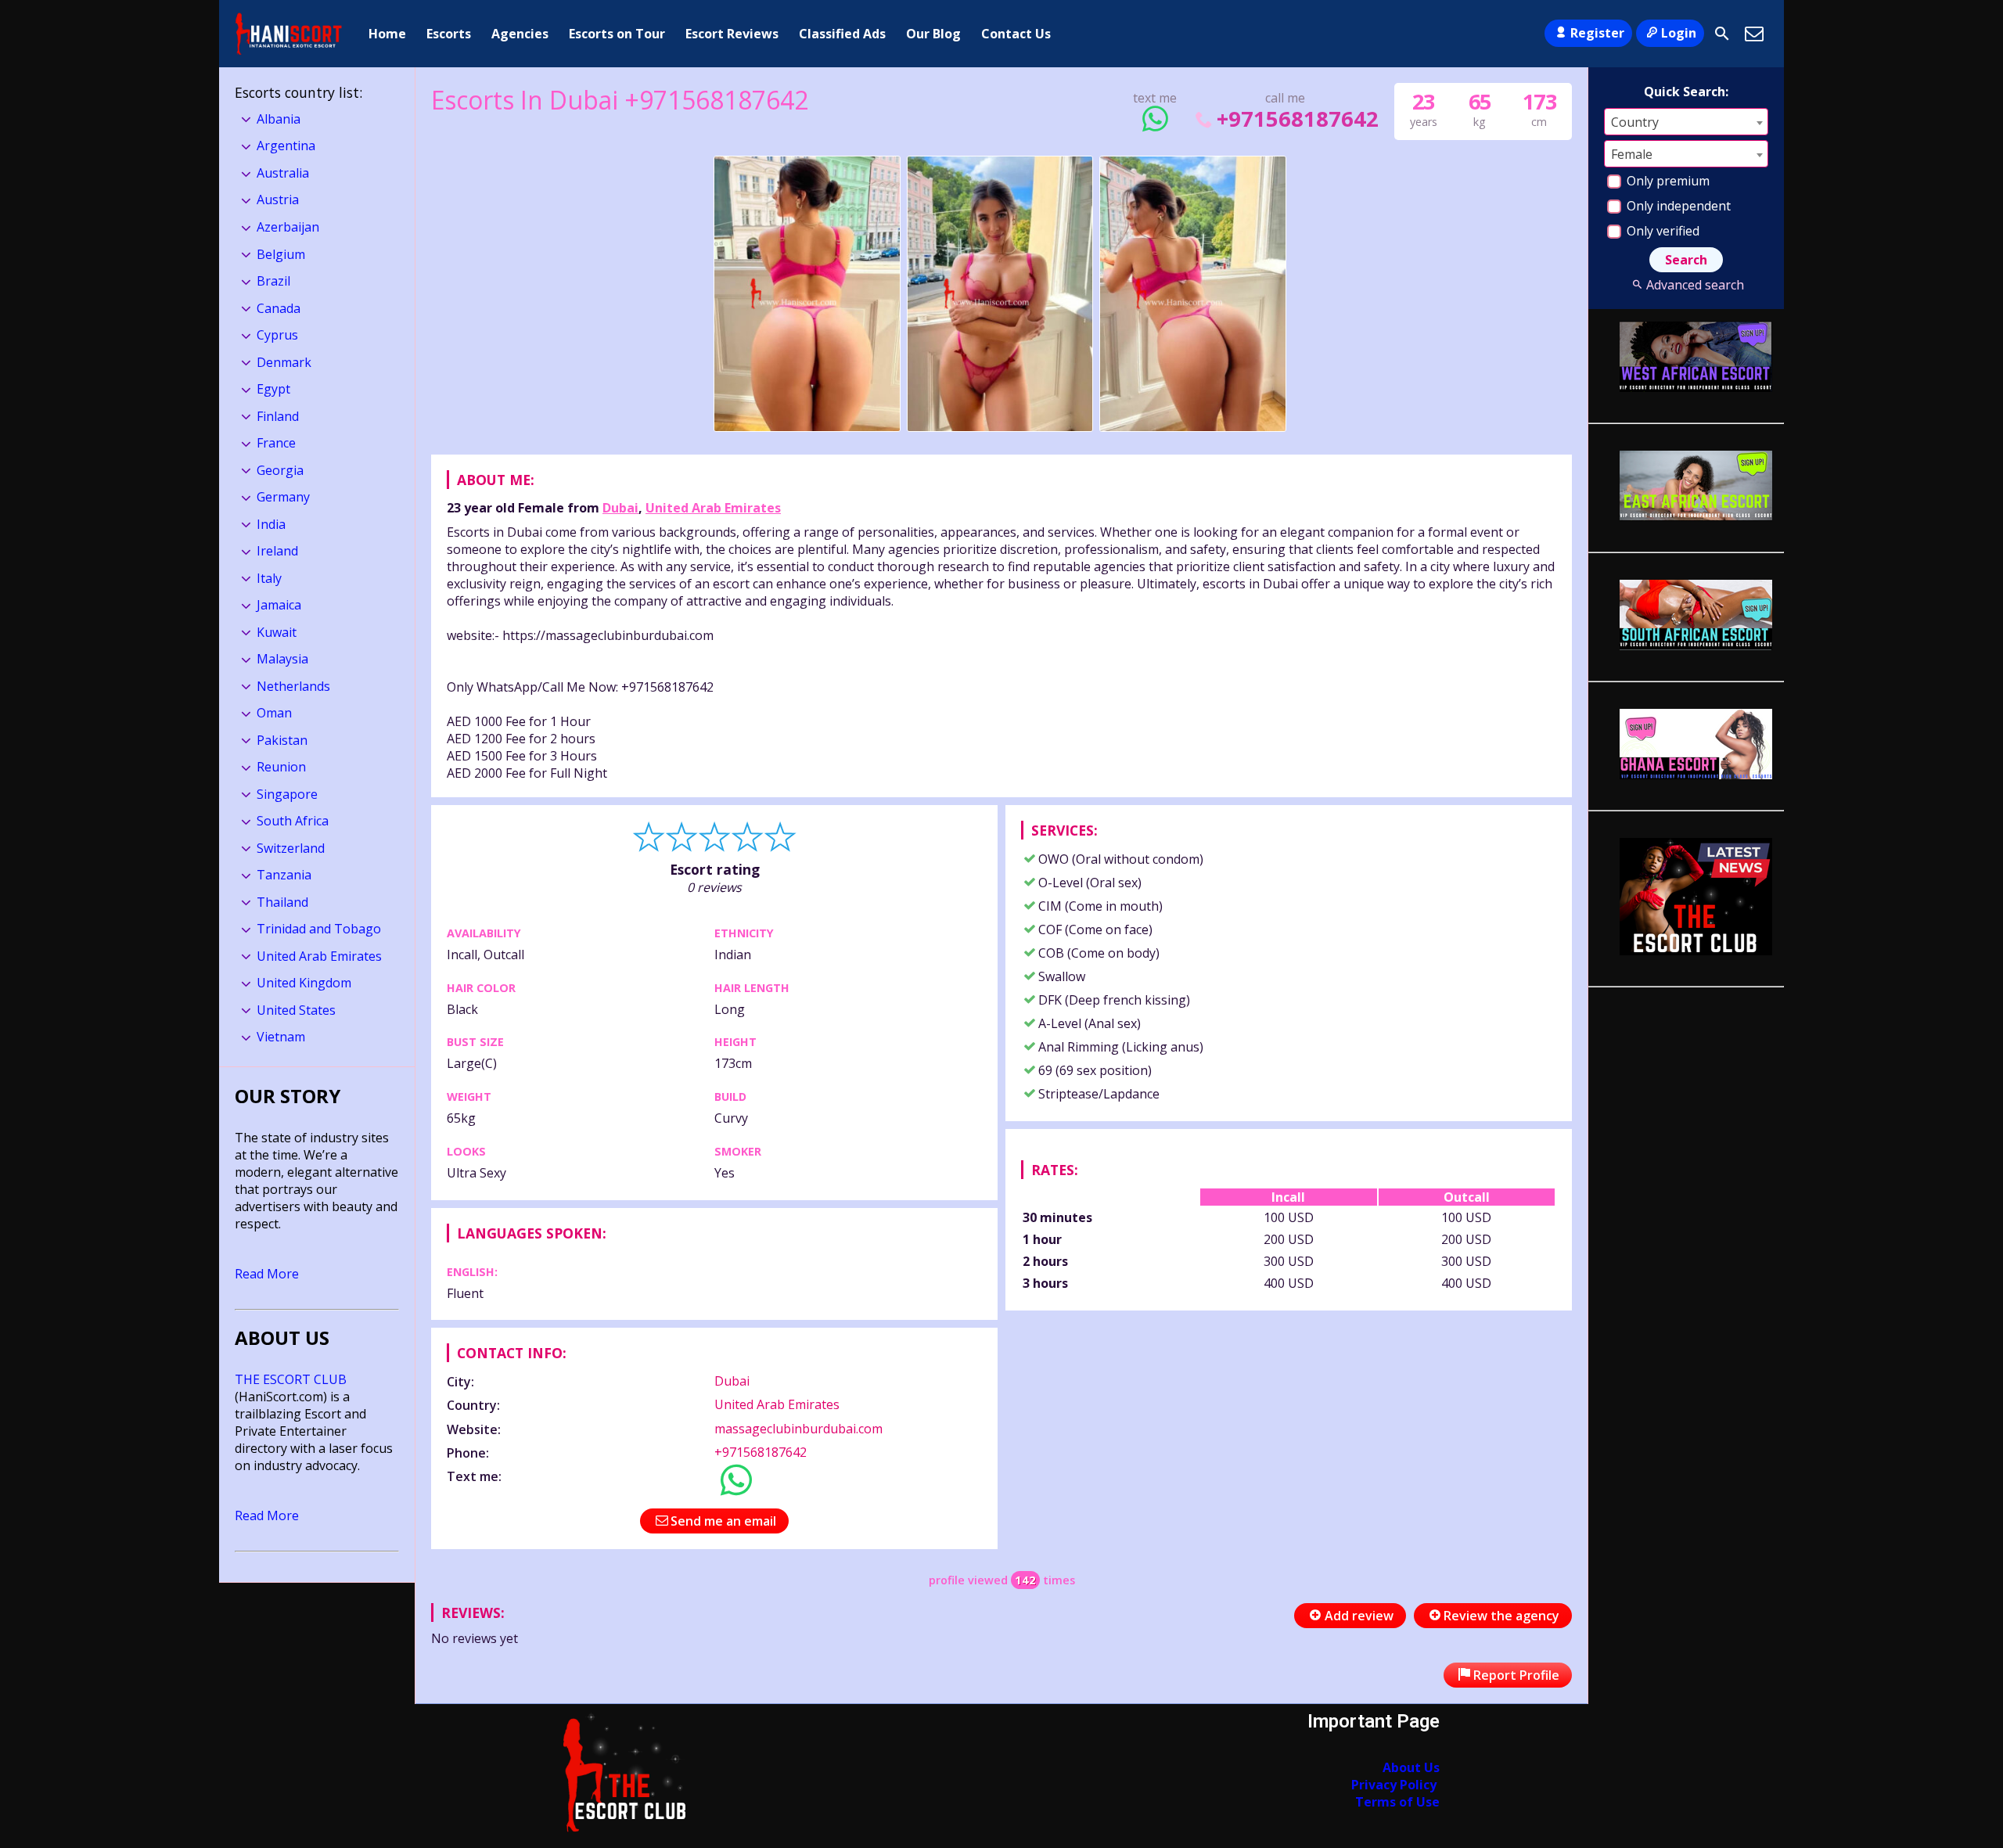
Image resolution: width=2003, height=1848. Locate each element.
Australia (283, 173)
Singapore (287, 794)
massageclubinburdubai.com (798, 1429)
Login (1679, 33)
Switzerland (291, 848)
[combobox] (1686, 122)
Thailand (282, 902)
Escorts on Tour (617, 34)
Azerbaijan (288, 227)
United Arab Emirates (713, 508)
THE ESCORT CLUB (291, 1379)
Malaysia (282, 659)
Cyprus (277, 335)
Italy (269, 578)
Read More (267, 1274)
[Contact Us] (1754, 34)
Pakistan (282, 740)
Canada (279, 308)
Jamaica (279, 605)
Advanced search (1695, 285)
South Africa (293, 821)
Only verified (1661, 231)
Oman (274, 713)
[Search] (1722, 34)
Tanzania (284, 875)
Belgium (281, 254)
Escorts (449, 34)
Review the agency (1501, 1616)
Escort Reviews (732, 34)
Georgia (280, 470)
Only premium (1667, 181)
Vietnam (281, 1037)
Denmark (284, 362)
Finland (278, 416)
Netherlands (293, 686)
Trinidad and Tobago (319, 929)
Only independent (1677, 206)
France (276, 443)
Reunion (281, 767)
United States (296, 1010)
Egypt (273, 389)
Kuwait (277, 632)
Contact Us (1016, 34)
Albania (279, 119)
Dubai (620, 508)
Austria (278, 200)
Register (1597, 33)
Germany (283, 497)
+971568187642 (1297, 119)
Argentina (286, 146)
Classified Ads (842, 34)
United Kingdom (304, 983)
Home (387, 34)
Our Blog (933, 34)
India (271, 524)
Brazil (273, 281)
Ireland (277, 551)
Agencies (520, 34)
